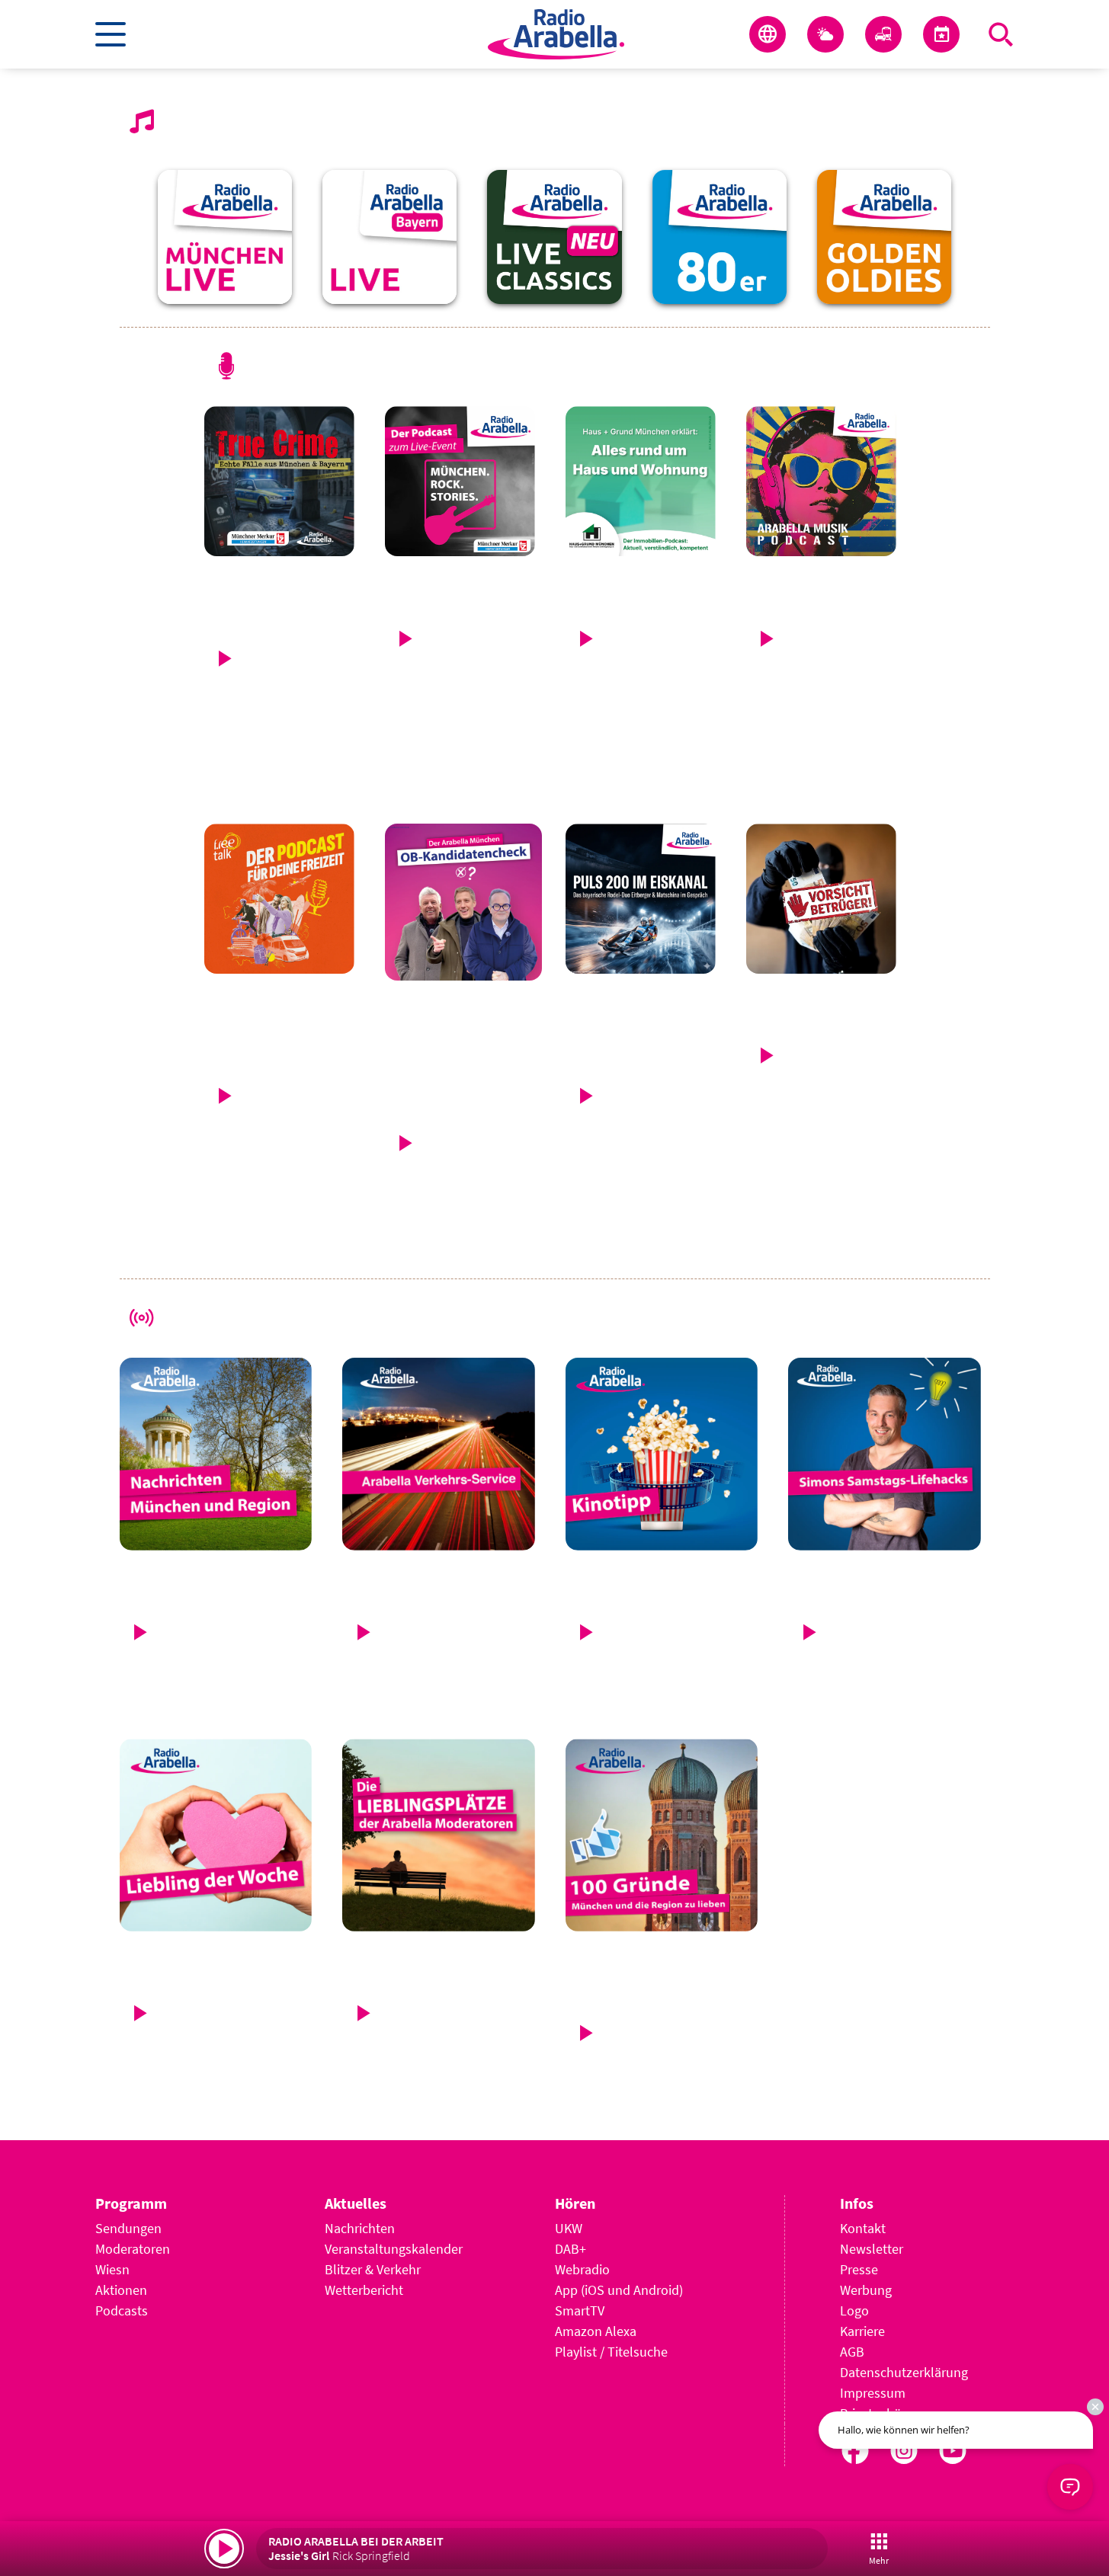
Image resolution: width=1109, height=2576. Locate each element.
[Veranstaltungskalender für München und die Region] (941, 34)
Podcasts (122, 2310)
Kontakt (863, 2228)
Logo (854, 2310)
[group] (225, 237)
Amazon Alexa (596, 2331)
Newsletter (872, 2249)
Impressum (873, 2393)
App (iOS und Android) (619, 2290)
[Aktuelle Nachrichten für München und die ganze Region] (768, 34)
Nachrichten (360, 2228)
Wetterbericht (364, 2290)
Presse (859, 2269)
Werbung (866, 2290)
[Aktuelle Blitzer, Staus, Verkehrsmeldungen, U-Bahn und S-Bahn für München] (883, 34)
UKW (569, 2228)
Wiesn (112, 2269)
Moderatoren (133, 2249)
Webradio (582, 2269)
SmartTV (580, 2310)
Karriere (862, 2331)
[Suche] (1001, 34)
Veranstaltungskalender (394, 2249)
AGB (852, 2352)
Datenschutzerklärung (904, 2372)
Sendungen (128, 2228)
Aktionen (121, 2290)
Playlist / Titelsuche (611, 2352)
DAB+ (571, 2249)
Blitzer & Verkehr (373, 2269)
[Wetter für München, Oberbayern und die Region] (825, 34)
